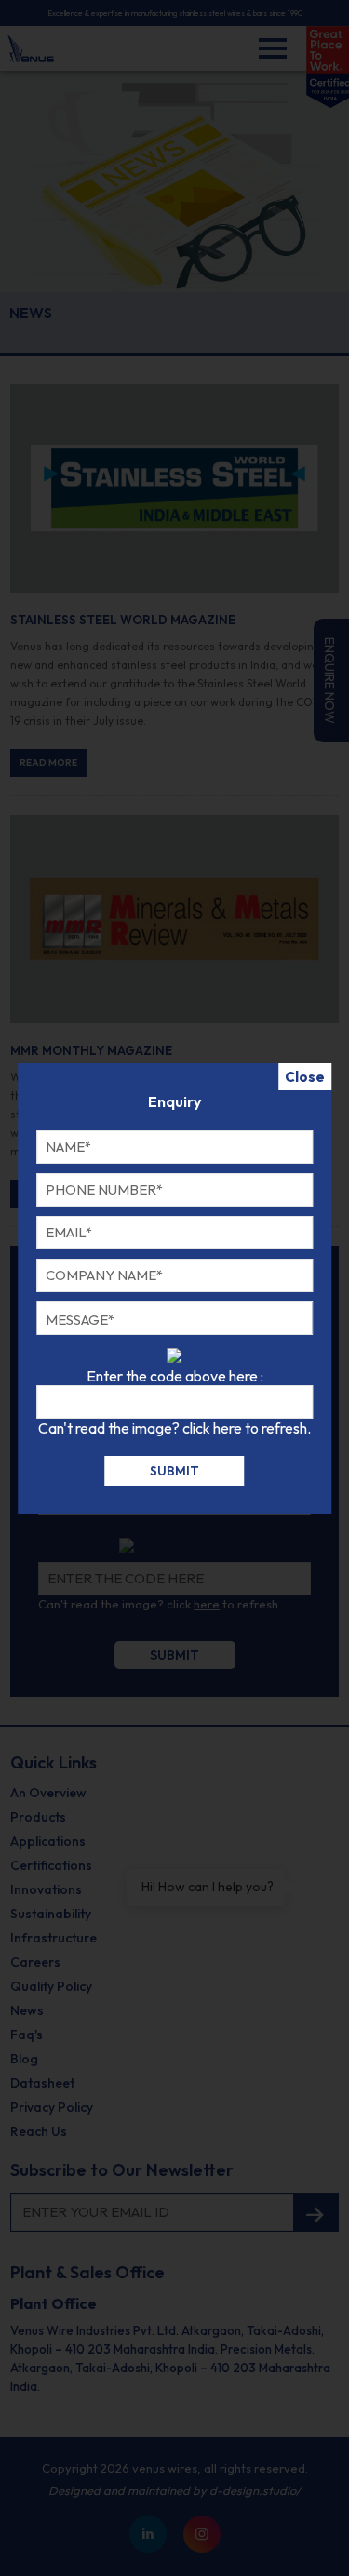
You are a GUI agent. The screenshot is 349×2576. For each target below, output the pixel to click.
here (228, 1428)
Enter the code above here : (175, 1376)
